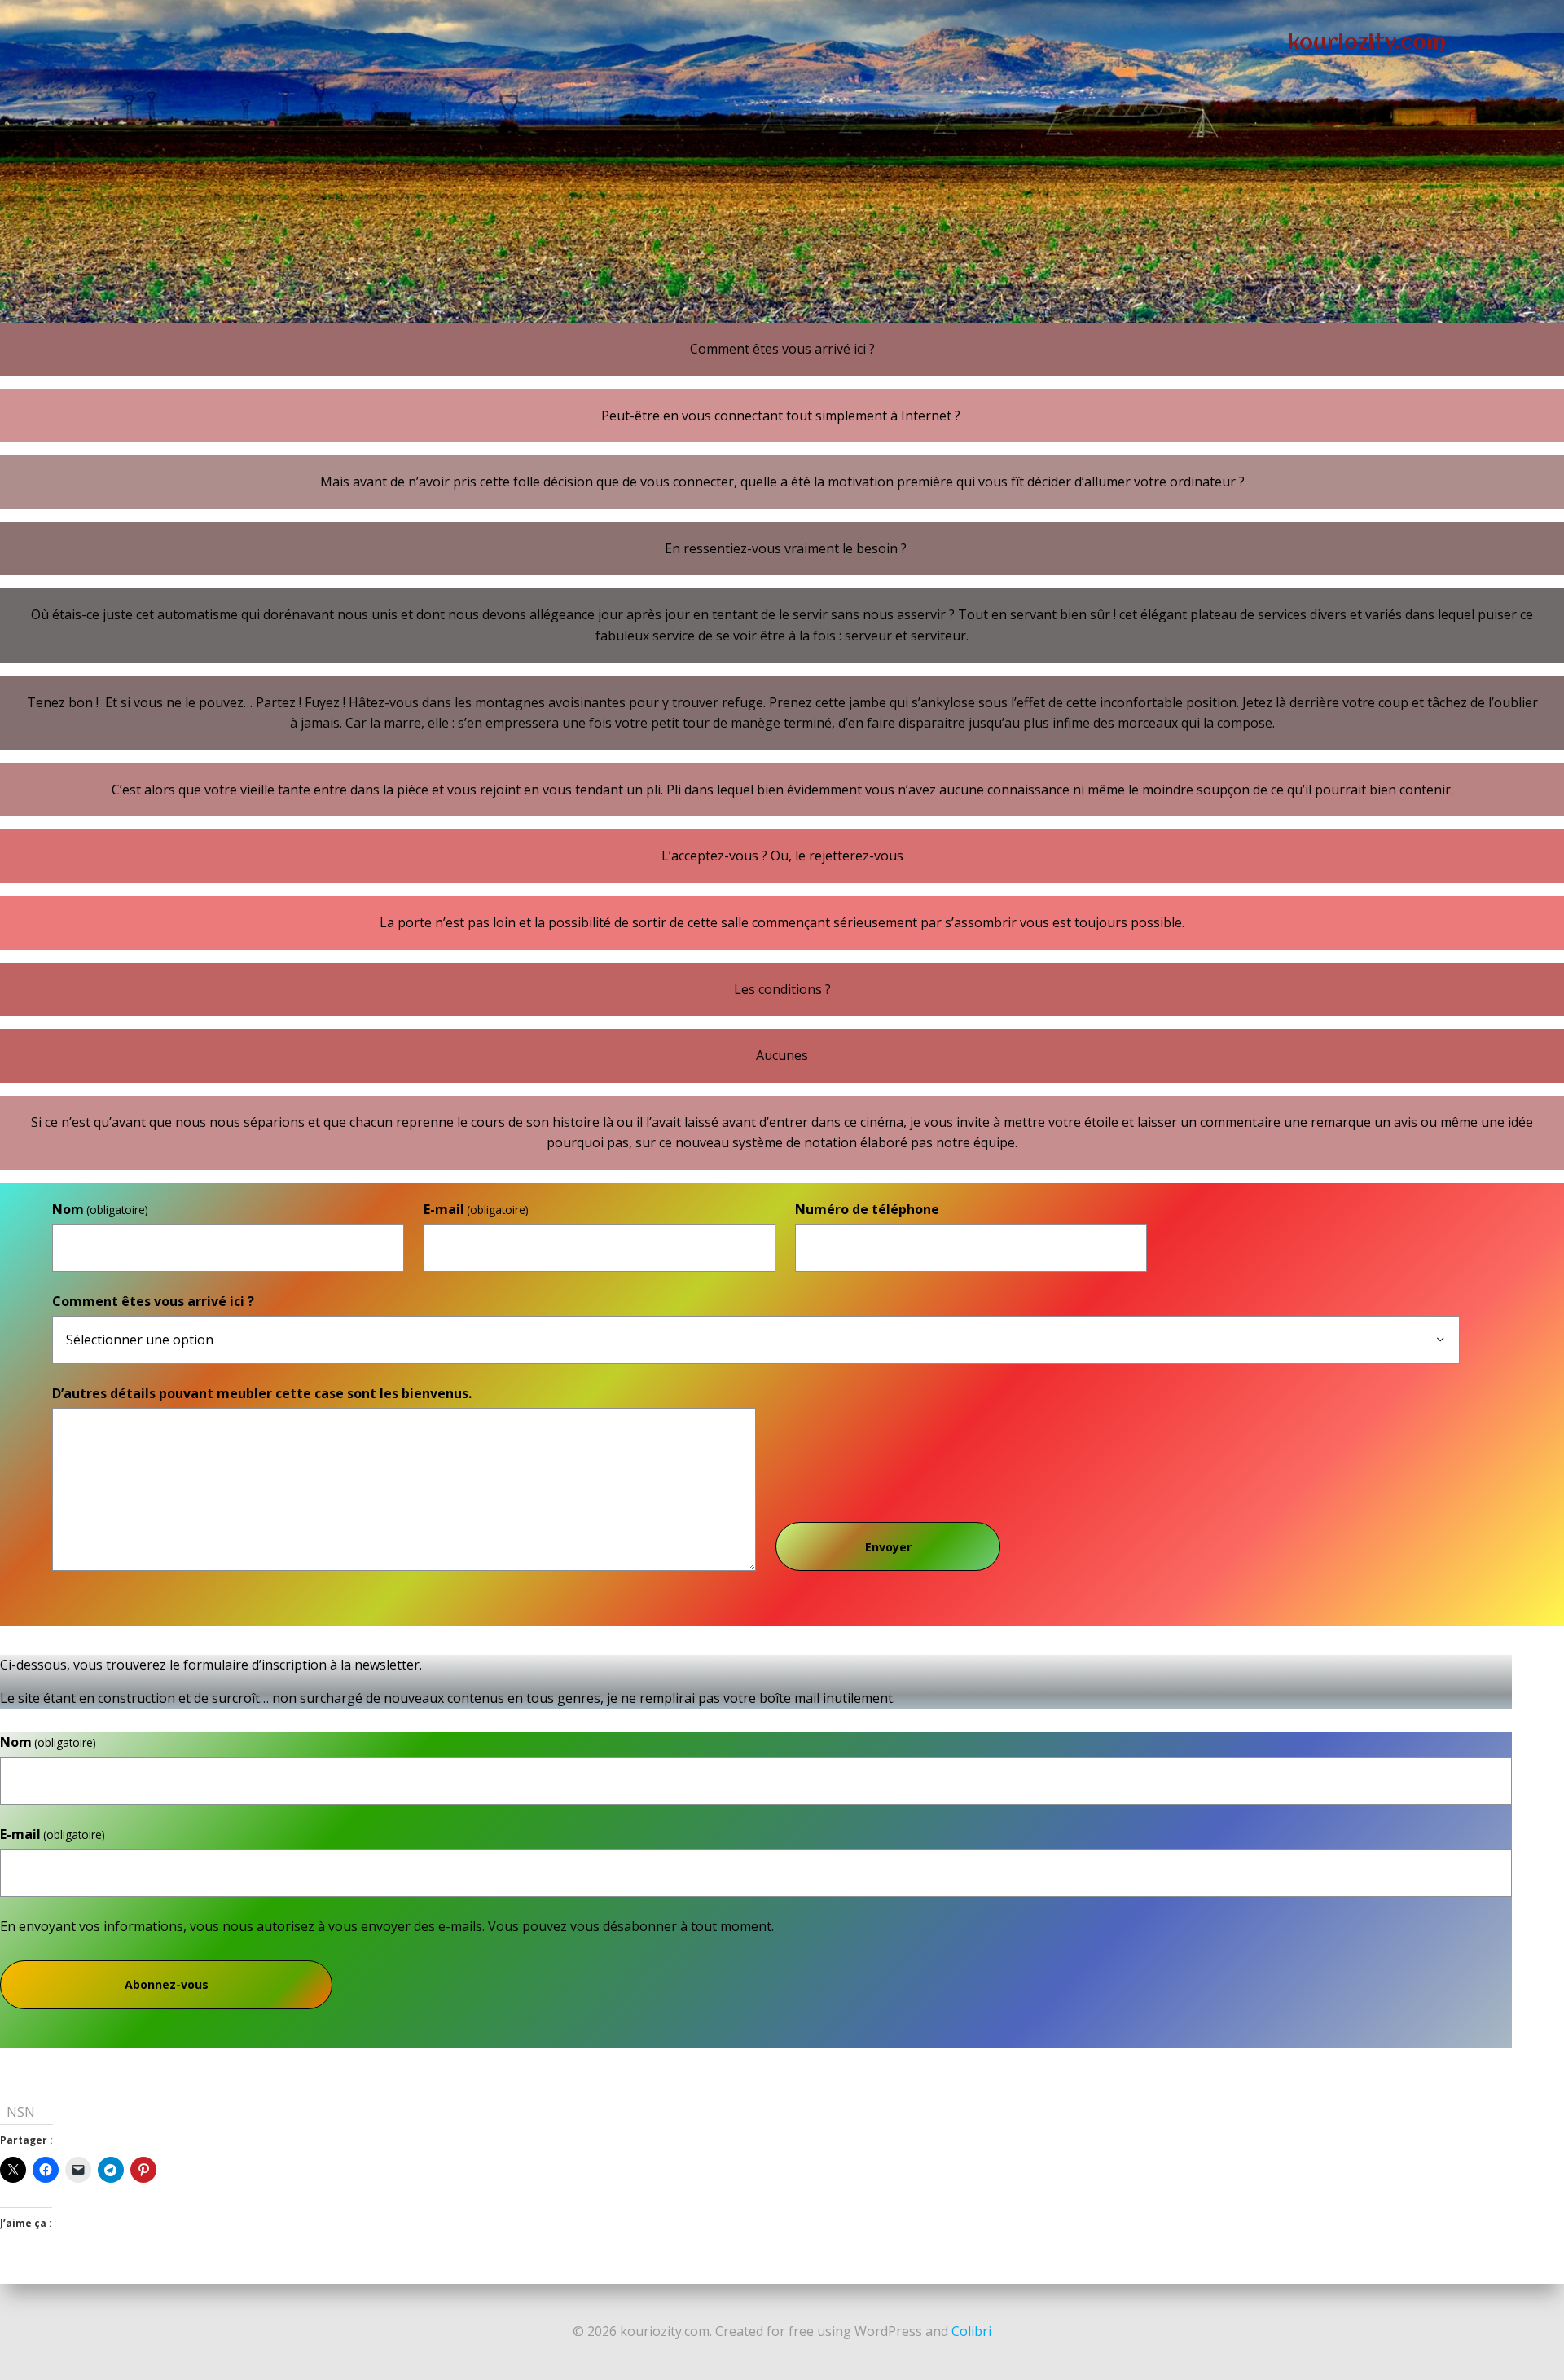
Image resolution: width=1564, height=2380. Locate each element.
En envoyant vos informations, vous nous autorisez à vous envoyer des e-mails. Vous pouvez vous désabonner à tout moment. (387, 1926)
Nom (100, 1209)
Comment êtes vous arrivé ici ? (153, 1301)
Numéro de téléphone (867, 1209)
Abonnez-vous (167, 1984)
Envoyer (888, 1547)
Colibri (971, 2331)
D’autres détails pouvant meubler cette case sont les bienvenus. (262, 1393)
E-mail (476, 1209)
